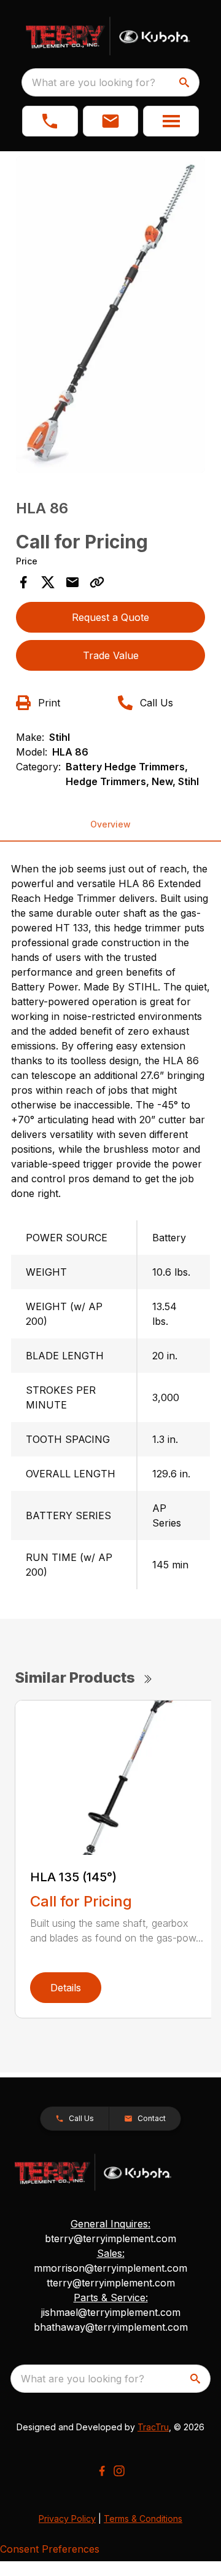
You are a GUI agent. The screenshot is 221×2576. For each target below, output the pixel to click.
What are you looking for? (94, 82)
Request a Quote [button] (110, 617)
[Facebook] (102, 2471)
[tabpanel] (110, 316)
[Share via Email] (72, 582)
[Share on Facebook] (23, 582)
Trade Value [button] (111, 655)
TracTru (153, 2427)
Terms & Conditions (143, 2519)
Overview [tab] (110, 824)
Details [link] (66, 1988)
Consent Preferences (50, 2549)
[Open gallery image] (110, 314)
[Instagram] (119, 2471)
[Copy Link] (97, 582)
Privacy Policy (67, 2519)
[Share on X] (48, 582)
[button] (50, 121)
